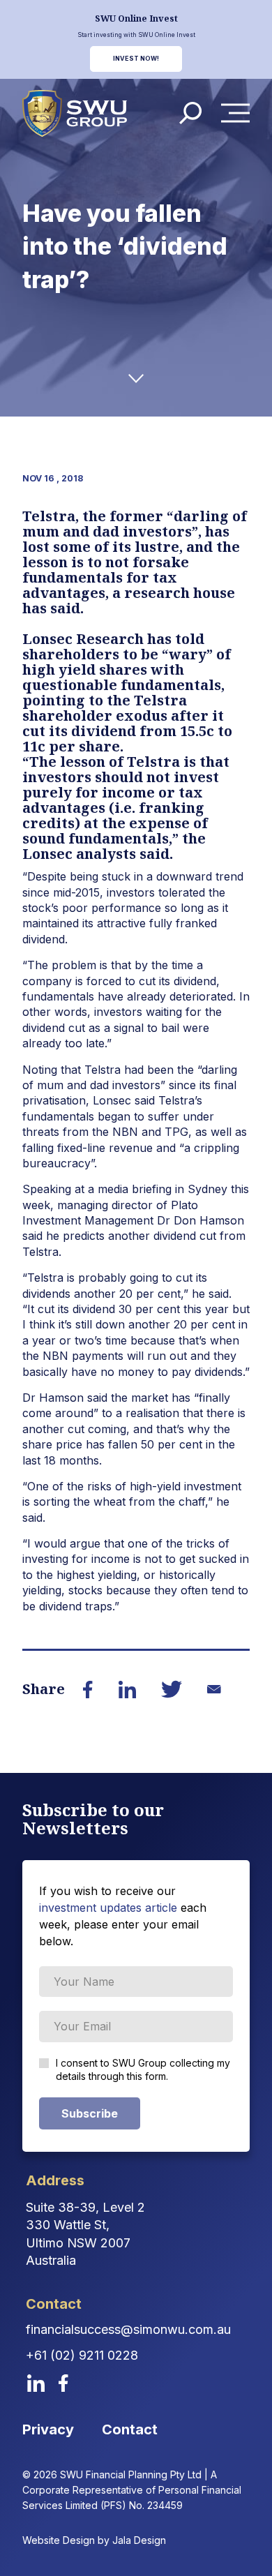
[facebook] (63, 2383)
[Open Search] (190, 113)
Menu (239, 113)
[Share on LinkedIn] (127, 1690)
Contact (130, 2429)
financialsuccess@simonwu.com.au (128, 2329)
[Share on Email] (214, 1689)
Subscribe (90, 2113)
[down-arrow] (136, 379)
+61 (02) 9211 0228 (82, 2355)
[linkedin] (36, 2383)
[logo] (75, 114)
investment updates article (108, 1908)
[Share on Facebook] (88, 1690)
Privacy (48, 2429)
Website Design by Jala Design (94, 2540)
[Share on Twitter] (172, 1689)
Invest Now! (136, 59)
